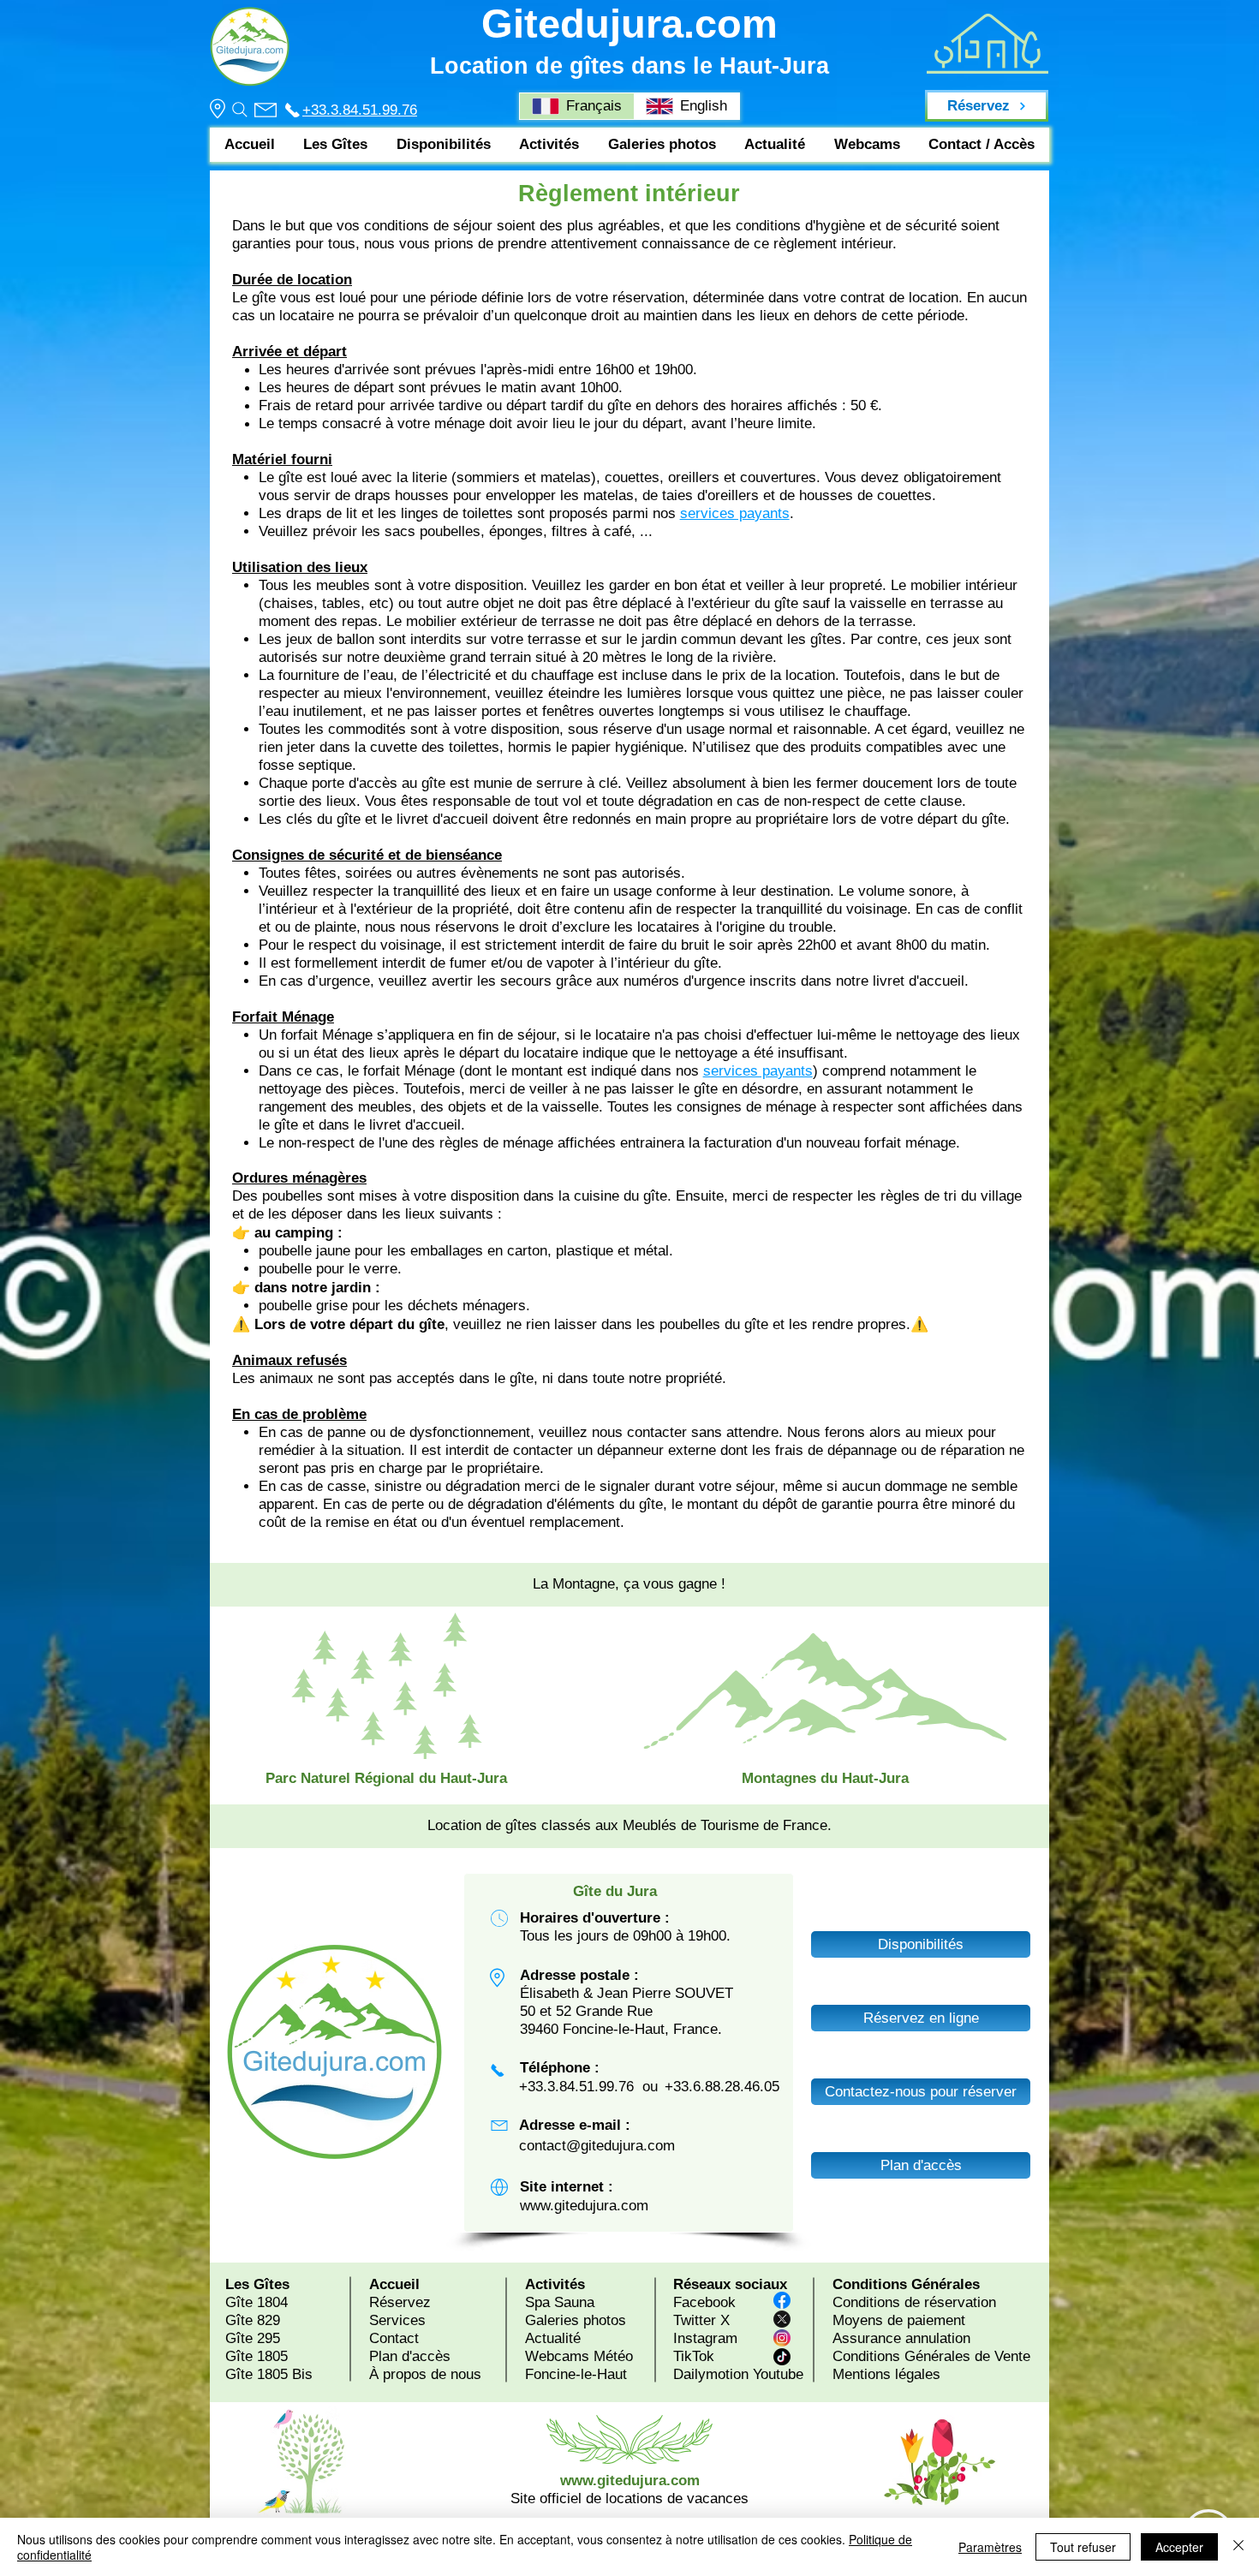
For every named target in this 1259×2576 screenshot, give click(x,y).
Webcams (557, 2356)
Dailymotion (711, 2374)
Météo (613, 2356)
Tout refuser (1083, 2547)
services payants (735, 513)
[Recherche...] (239, 110)
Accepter (1179, 2547)
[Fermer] (1238, 2547)
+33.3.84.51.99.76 (360, 110)
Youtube (778, 2374)
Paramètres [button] (990, 2547)
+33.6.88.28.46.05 (722, 2087)
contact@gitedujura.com (597, 2146)
